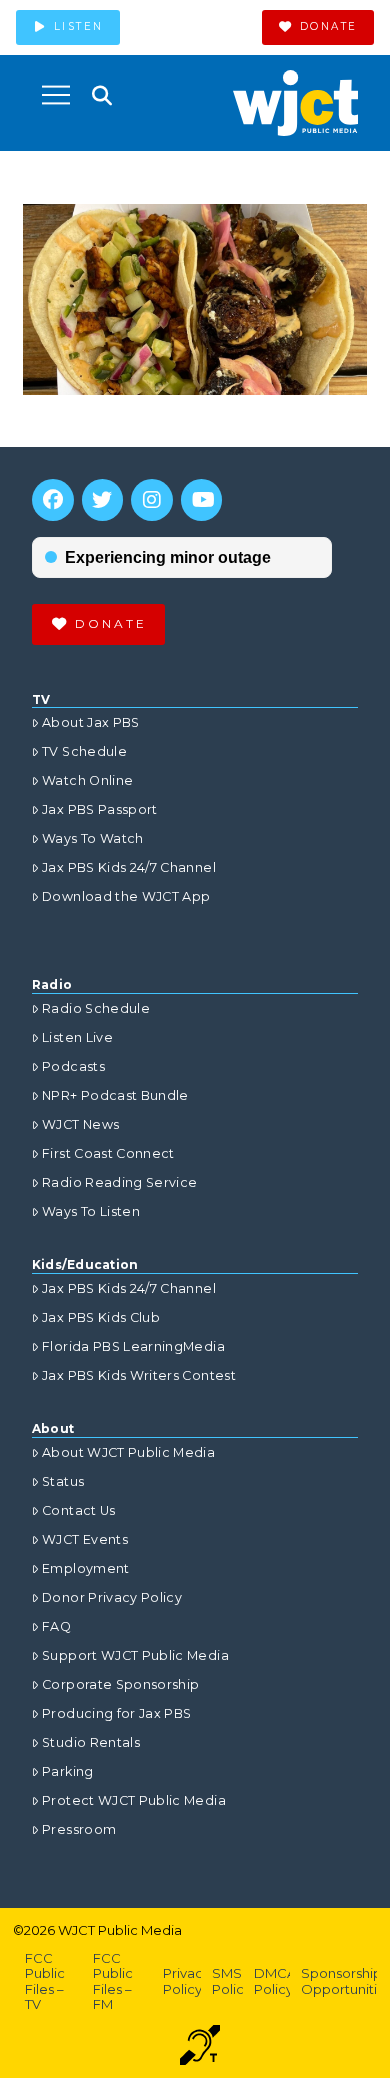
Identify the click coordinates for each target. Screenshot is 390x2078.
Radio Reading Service (119, 1182)
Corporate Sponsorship (120, 1684)
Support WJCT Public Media (135, 1655)
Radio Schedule (96, 1008)
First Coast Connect (108, 1153)
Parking (67, 1771)
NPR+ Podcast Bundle (115, 1095)
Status (63, 1481)
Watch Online (87, 780)
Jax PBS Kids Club (101, 1317)
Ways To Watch (93, 838)
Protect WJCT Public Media (134, 1800)
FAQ (56, 1626)
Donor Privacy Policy (112, 1597)
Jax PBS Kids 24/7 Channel (129, 867)
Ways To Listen (91, 1211)
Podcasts (73, 1066)
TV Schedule (84, 751)
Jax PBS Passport (100, 809)
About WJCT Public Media (128, 1452)
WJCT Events (85, 1539)
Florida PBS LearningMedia (133, 1346)
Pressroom (79, 1829)
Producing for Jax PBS (116, 1713)
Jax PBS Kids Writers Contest (139, 1375)
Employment (86, 1568)
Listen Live (77, 1037)
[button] (56, 95)
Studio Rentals (91, 1742)
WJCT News (80, 1124)
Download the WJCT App (126, 896)
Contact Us (79, 1510)
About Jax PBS (91, 722)
